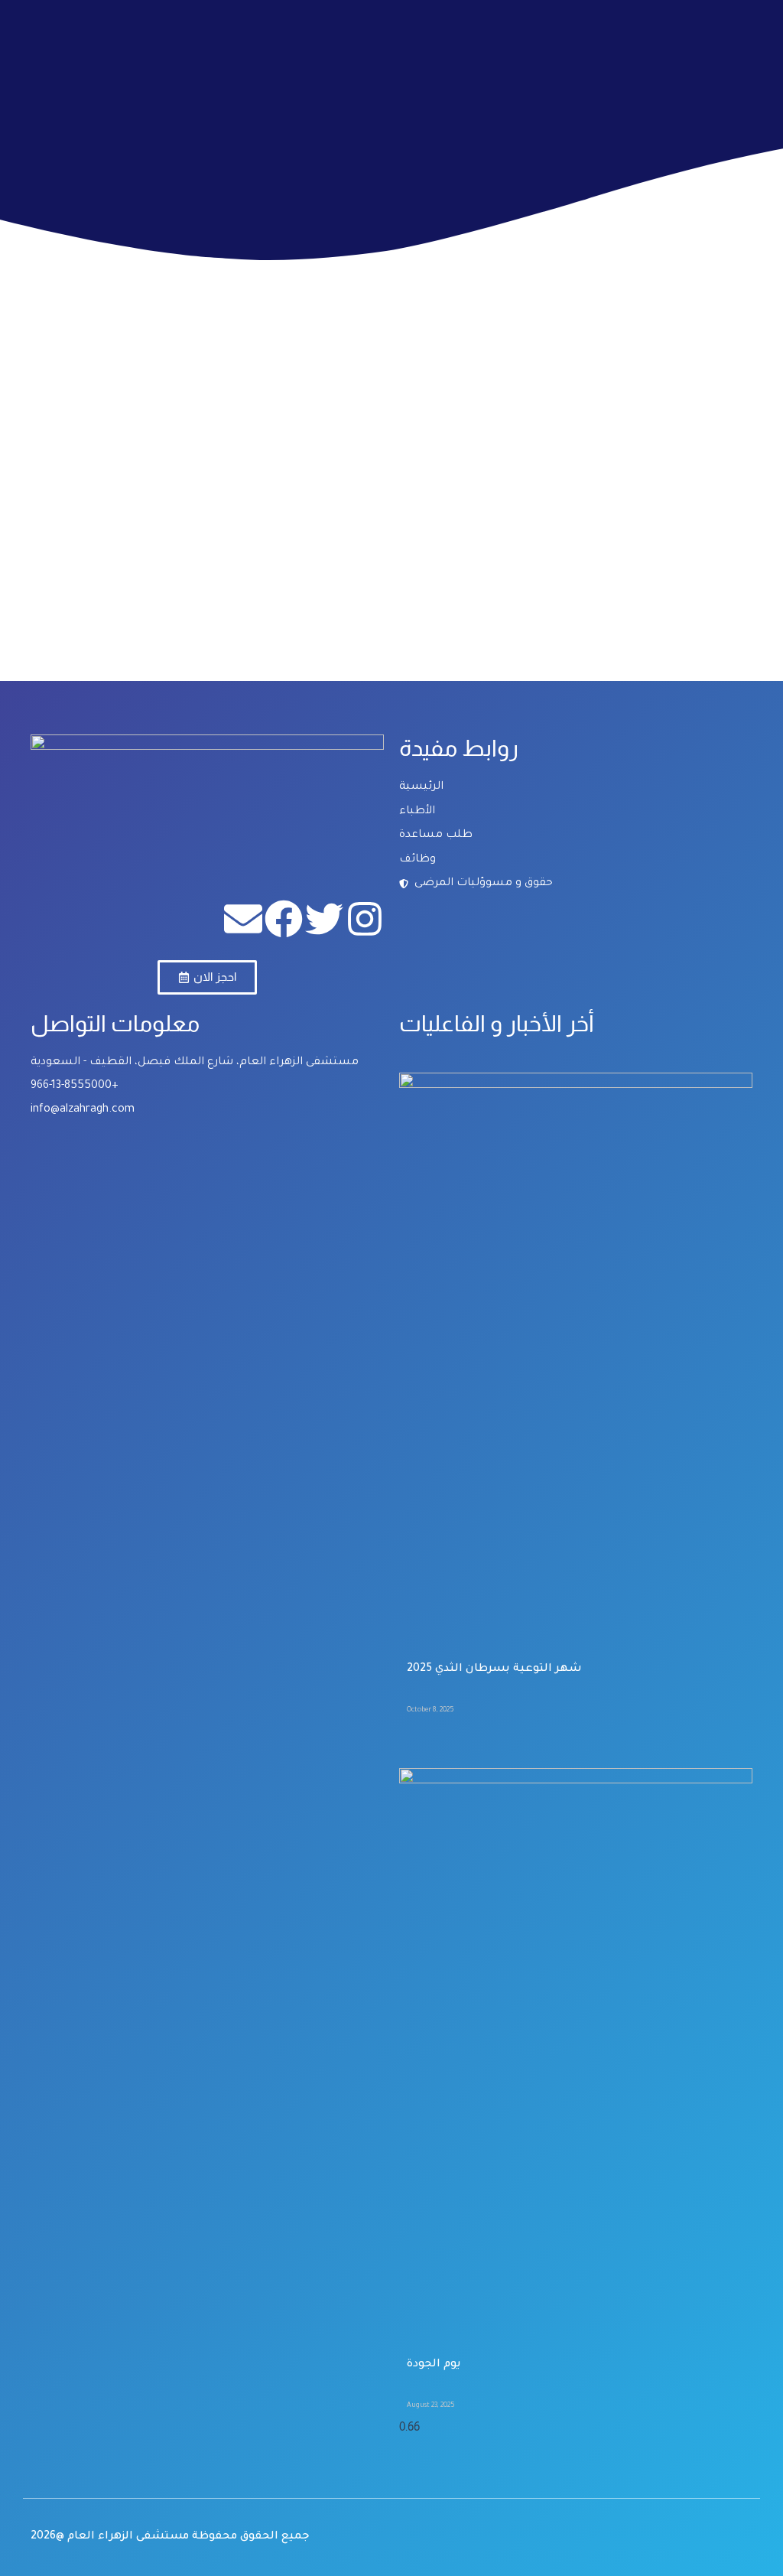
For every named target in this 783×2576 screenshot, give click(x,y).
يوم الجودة (434, 2365)
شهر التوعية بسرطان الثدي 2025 (494, 1669)
